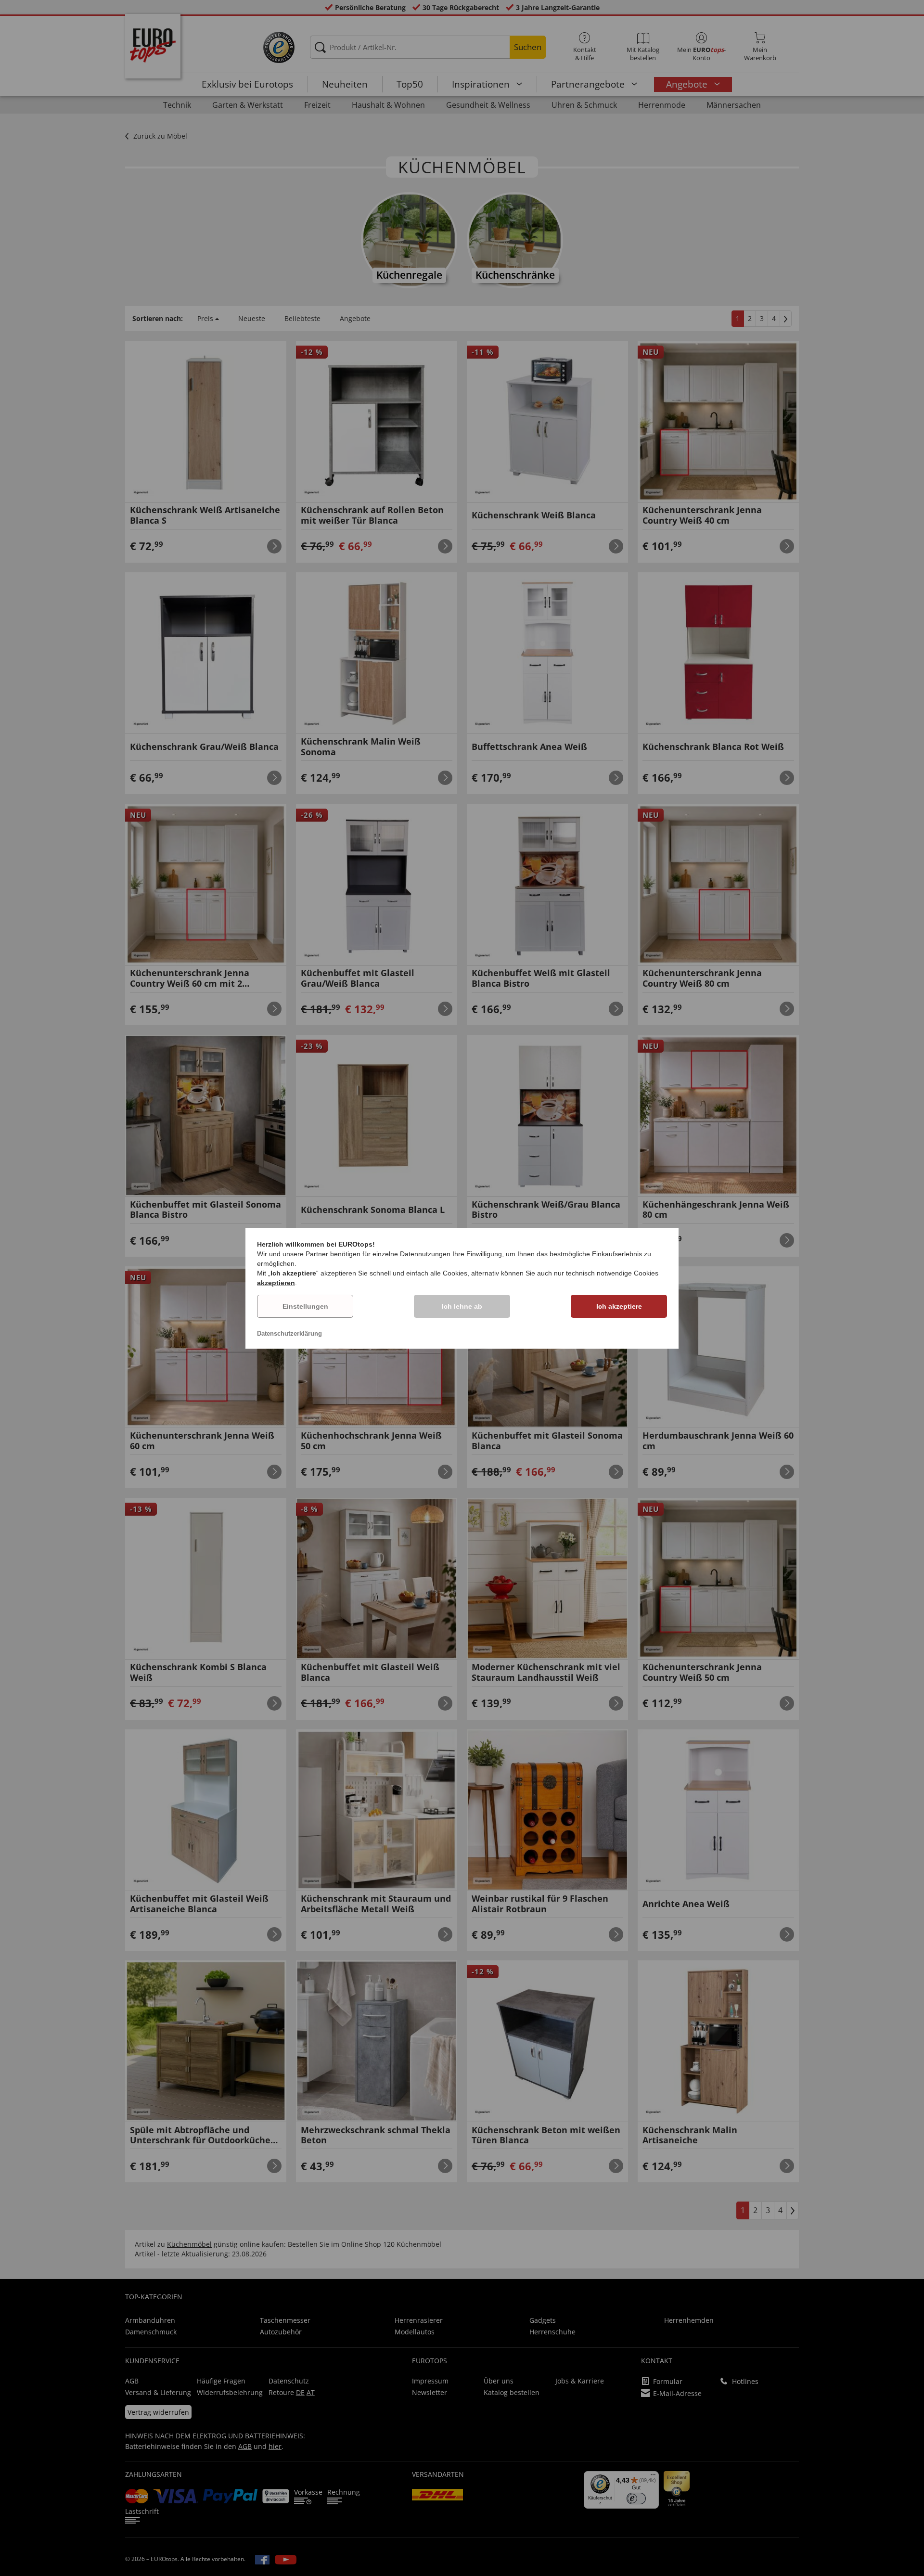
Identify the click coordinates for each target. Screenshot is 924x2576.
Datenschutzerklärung (289, 1333)
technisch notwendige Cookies (612, 1273)
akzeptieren (276, 1283)
